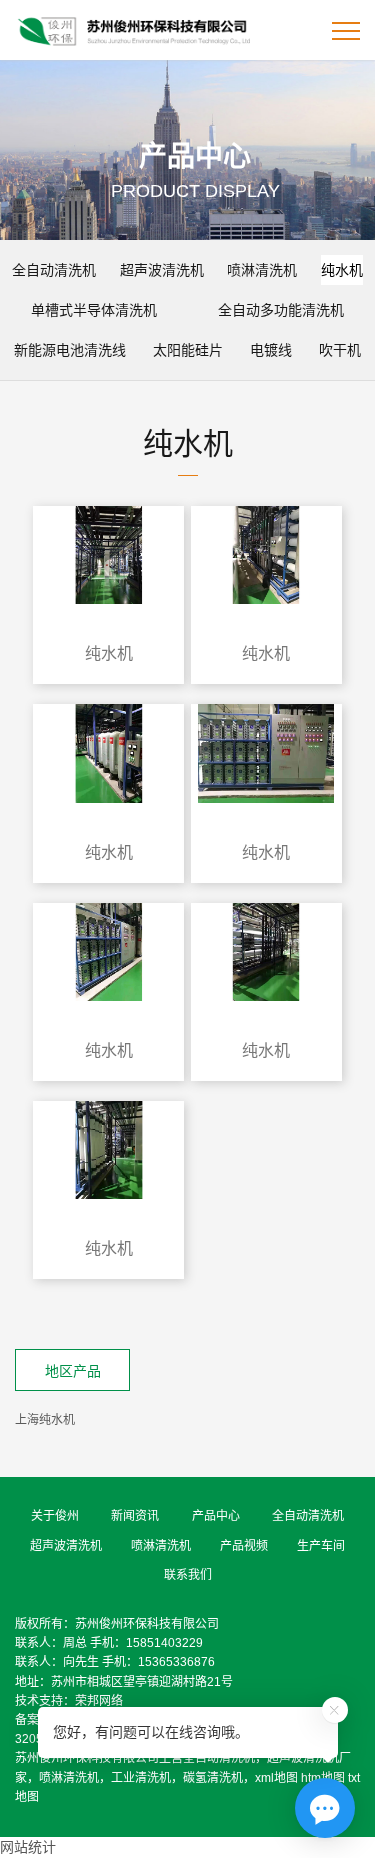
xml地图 (276, 1778)
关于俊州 (55, 1516)
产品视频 (244, 1546)
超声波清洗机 (162, 270)
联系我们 (188, 1575)
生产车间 (321, 1546)
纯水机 (342, 270)
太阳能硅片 (188, 350)
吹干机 (340, 350)
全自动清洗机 (54, 270)
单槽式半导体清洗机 (94, 310)
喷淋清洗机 (262, 270)
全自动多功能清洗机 (281, 310)
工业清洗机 (141, 1778)
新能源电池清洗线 (70, 350)
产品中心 (216, 1516)
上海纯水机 (45, 1420)
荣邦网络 (99, 1701)
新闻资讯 (135, 1516)
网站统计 (28, 1847)
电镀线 (271, 350)
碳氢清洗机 (213, 1778)
